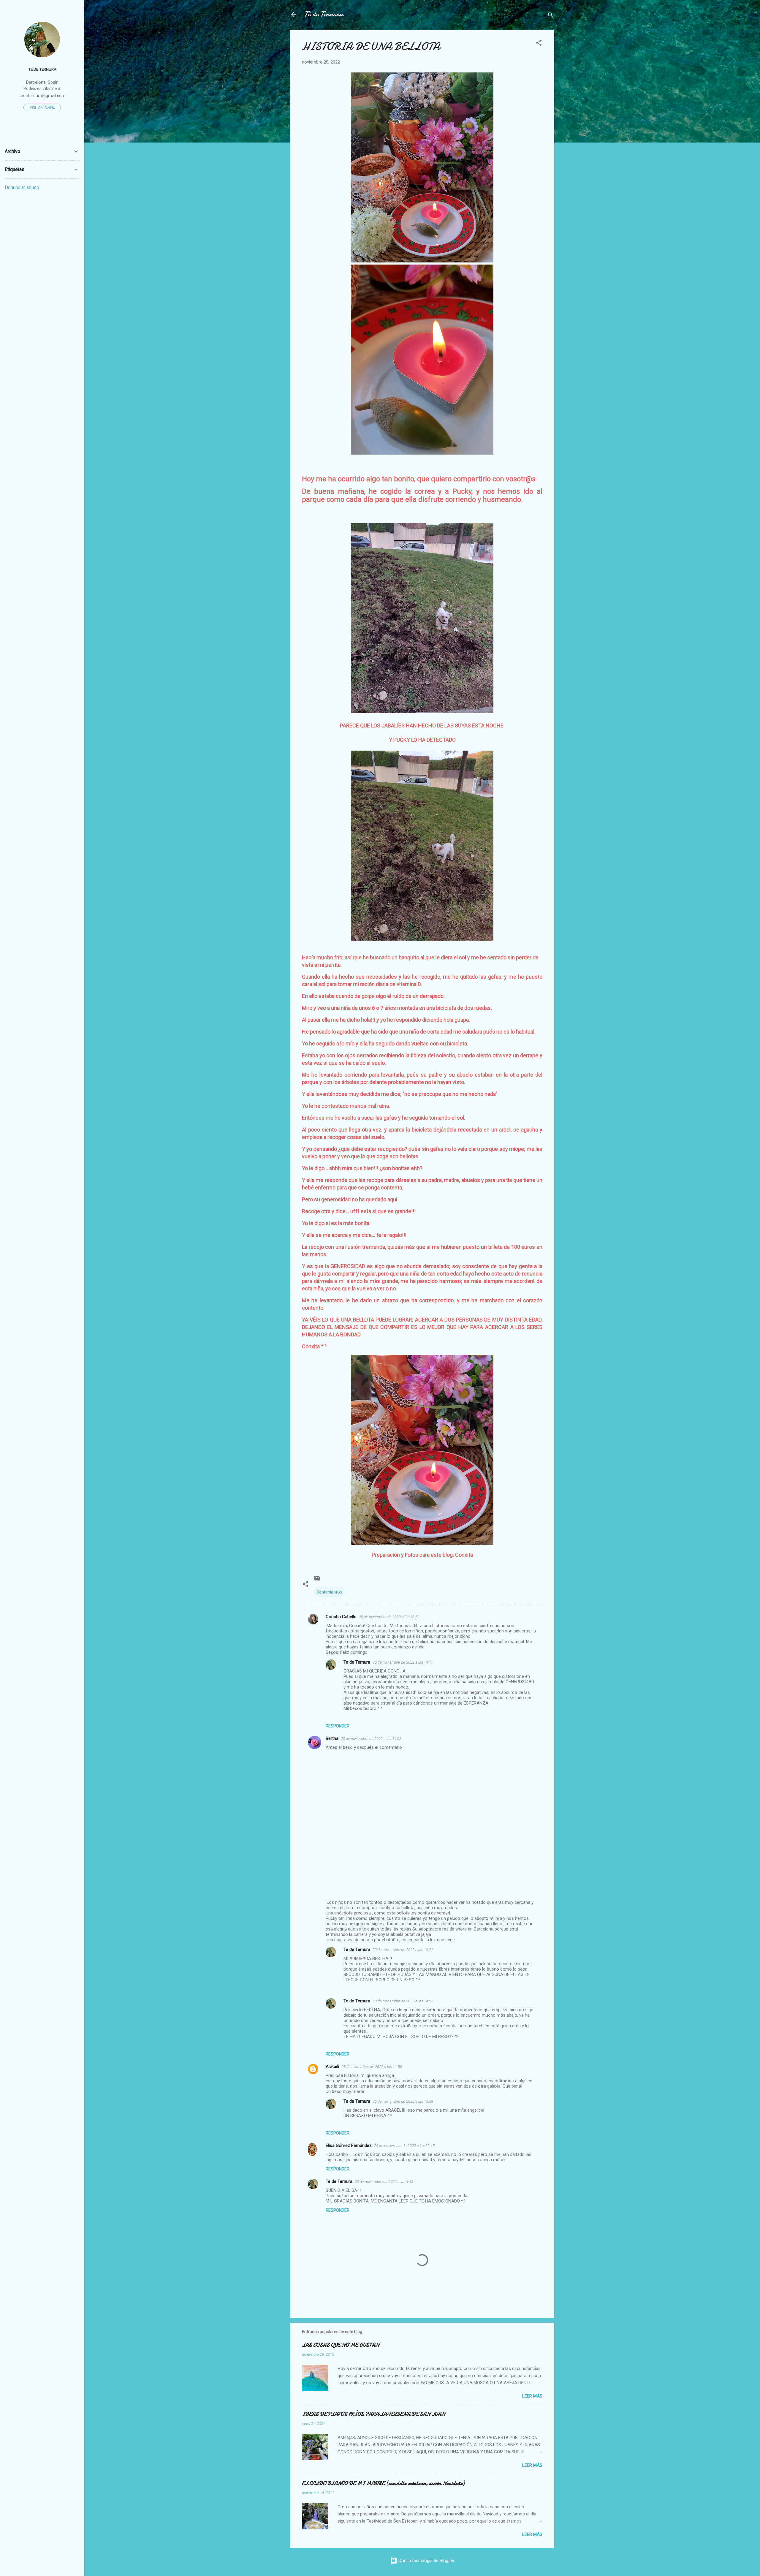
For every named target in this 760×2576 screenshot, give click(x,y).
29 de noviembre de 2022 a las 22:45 (404, 2146)
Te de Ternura (357, 1662)
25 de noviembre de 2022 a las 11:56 (372, 2067)
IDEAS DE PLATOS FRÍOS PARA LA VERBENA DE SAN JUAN (373, 2414)
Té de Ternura (324, 14)
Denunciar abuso (22, 187)
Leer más (532, 2396)
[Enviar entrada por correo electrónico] (317, 1580)
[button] (539, 44)
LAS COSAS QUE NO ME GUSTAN (341, 2345)
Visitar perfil (42, 107)
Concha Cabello (341, 1617)
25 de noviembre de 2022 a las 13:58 (403, 2101)
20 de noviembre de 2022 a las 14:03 (371, 1739)
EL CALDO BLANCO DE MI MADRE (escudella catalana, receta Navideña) (383, 2484)
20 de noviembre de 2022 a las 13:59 (389, 1617)
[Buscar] (551, 16)
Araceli (332, 2067)
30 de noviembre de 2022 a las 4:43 (384, 2182)
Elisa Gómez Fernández (349, 2145)
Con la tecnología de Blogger (426, 2561)
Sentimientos (329, 1592)
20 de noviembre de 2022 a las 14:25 (403, 2001)
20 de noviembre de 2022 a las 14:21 (403, 1950)
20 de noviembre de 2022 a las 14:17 (403, 1662)
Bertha (332, 1738)
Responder (338, 1726)
